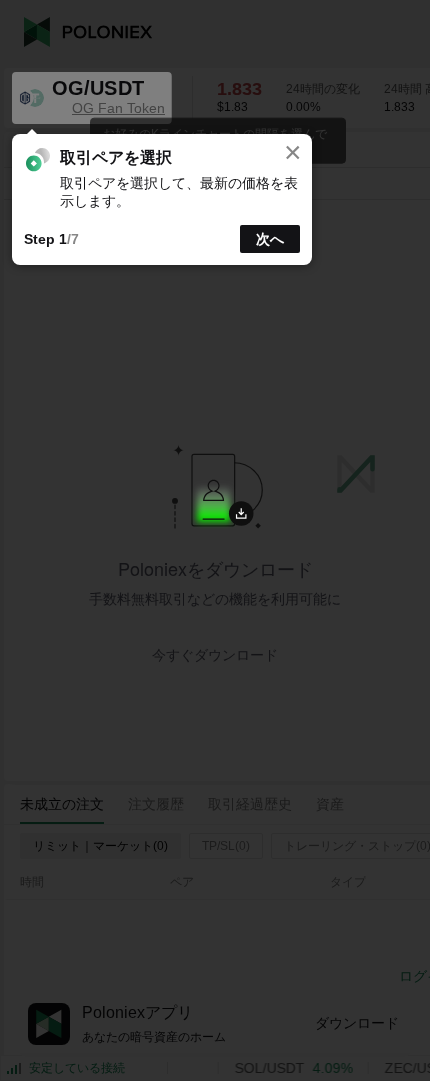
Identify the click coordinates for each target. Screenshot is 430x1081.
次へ (270, 239)
